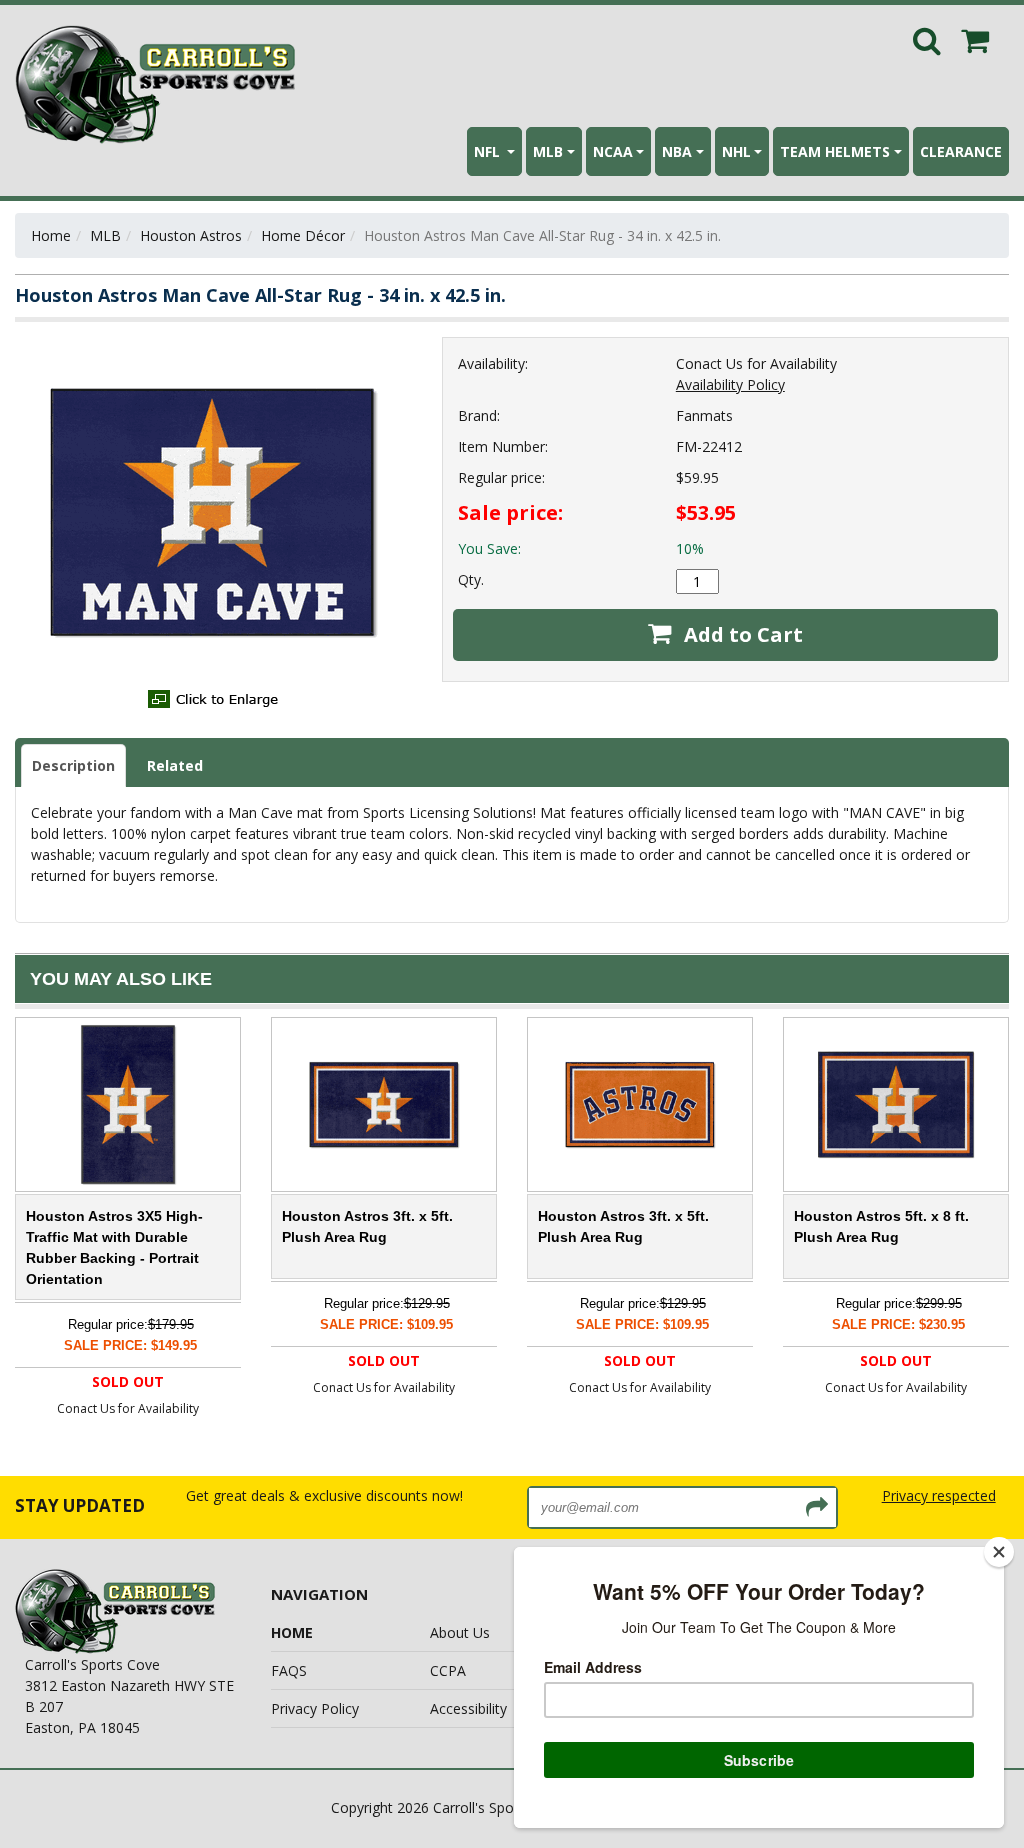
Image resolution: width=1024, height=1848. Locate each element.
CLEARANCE (961, 151)
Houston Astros (191, 235)
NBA (677, 151)
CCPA (448, 1670)
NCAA (613, 151)
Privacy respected (939, 1495)
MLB (548, 151)
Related (175, 765)
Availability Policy (730, 384)
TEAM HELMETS (835, 151)
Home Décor (303, 235)
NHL (736, 151)
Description (73, 765)
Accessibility (468, 1708)
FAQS (289, 1670)
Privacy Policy (315, 1708)
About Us (460, 1632)
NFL (489, 151)
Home (51, 235)
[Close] (999, 1552)
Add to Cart (741, 634)
